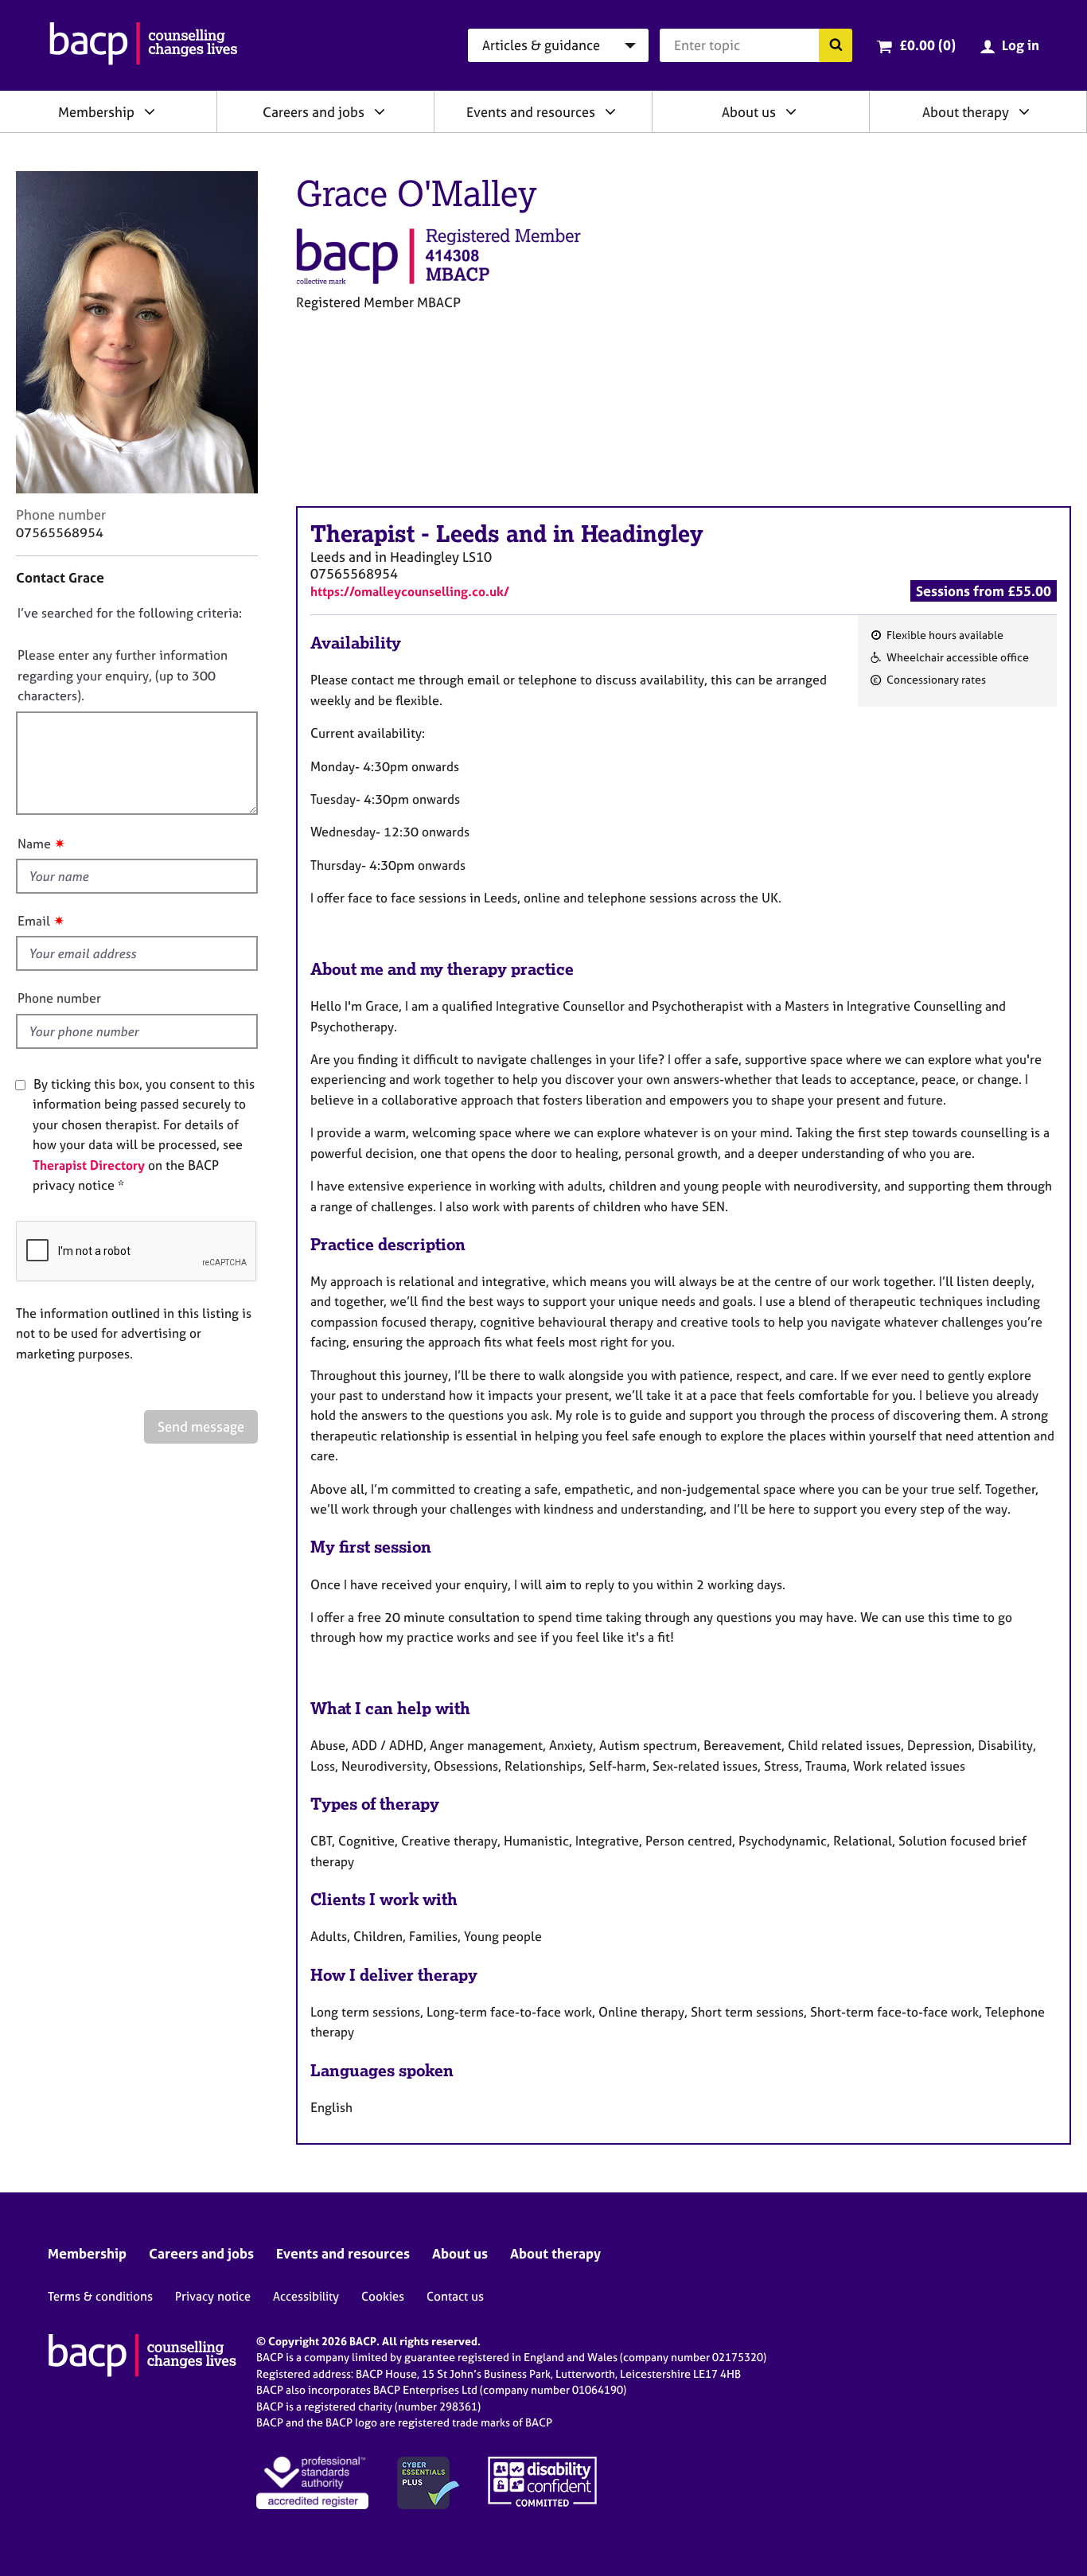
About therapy (966, 112)
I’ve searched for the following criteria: (130, 613)
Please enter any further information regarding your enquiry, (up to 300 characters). (123, 675)
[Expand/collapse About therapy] (1024, 111)
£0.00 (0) (927, 45)
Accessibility (306, 2296)
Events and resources (531, 112)
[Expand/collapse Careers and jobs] (380, 111)
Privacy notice (213, 2296)
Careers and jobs (314, 112)
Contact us (455, 2296)
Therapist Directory (89, 1165)
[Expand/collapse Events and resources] (610, 111)
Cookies (383, 2296)
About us (749, 112)
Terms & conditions (100, 2296)
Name (34, 844)
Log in (1021, 45)
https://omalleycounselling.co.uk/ (410, 591)
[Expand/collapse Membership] (150, 111)
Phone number (59, 998)
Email (34, 921)
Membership (96, 112)
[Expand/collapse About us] (791, 111)
